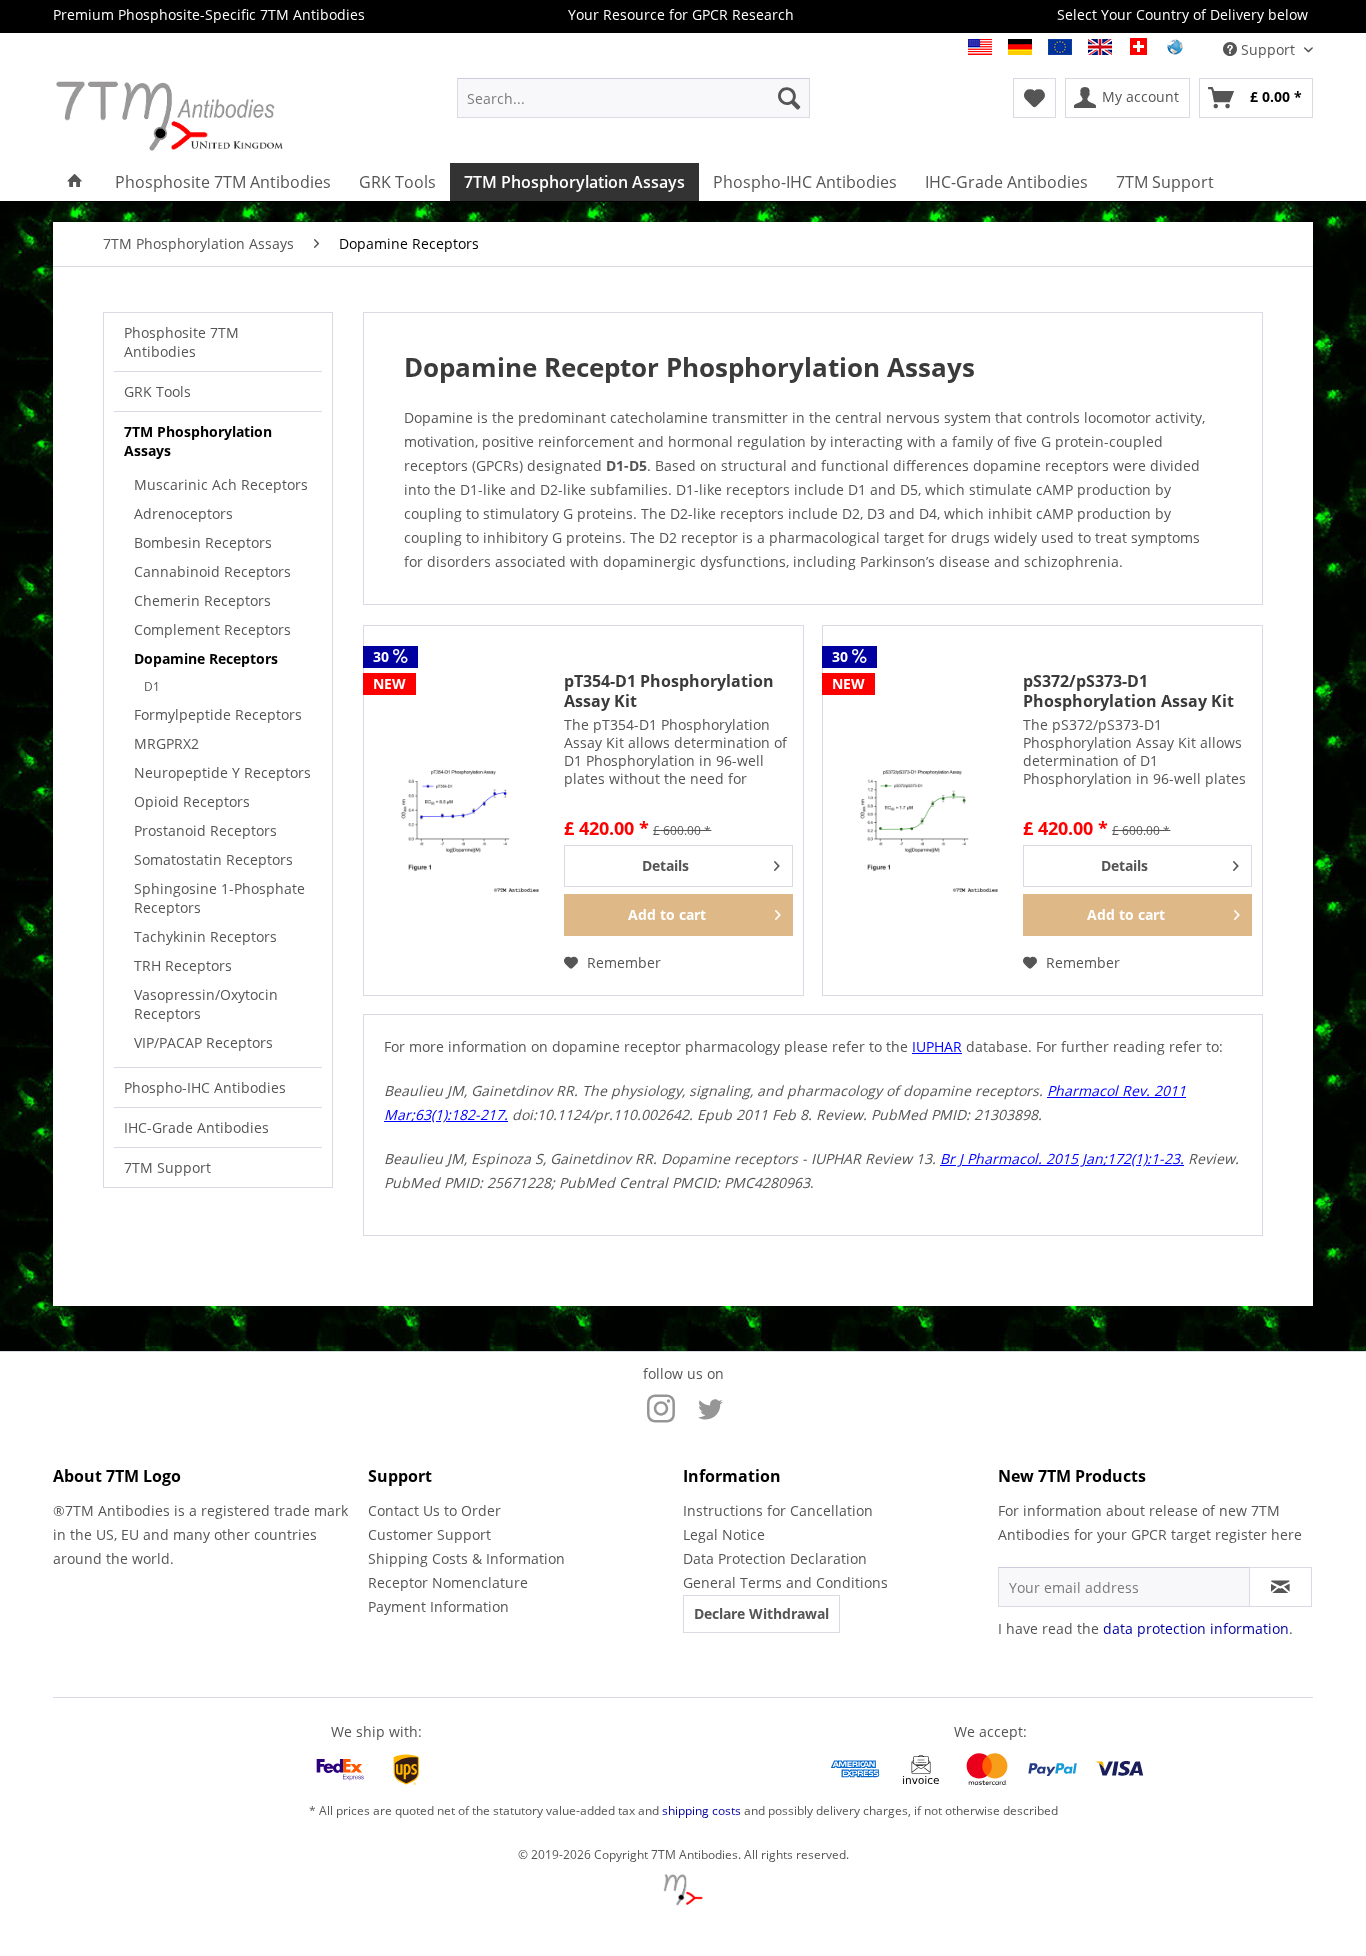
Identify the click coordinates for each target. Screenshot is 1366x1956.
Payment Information (438, 1606)
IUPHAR (937, 1046)
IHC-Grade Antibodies (196, 1127)
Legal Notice (724, 1534)
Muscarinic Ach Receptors (221, 484)
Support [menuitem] (1268, 49)
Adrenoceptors (183, 513)
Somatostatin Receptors (213, 859)
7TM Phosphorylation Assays (198, 441)
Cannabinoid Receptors (212, 571)
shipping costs (701, 1810)
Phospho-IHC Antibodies (205, 1087)
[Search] (789, 98)
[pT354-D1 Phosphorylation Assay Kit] (459, 810)
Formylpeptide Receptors (218, 714)
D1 (152, 686)
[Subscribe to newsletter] (1280, 1587)
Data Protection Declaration (775, 1558)
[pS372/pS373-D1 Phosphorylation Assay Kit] (918, 810)
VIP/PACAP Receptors (203, 1042)
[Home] (75, 182)
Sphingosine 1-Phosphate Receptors (219, 898)
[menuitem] (633, 98)
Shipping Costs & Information (466, 1558)
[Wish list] (1034, 98)
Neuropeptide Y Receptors (222, 772)
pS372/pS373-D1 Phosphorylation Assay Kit (1128, 691)
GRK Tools (157, 391)
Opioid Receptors (192, 801)
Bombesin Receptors (203, 542)
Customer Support (429, 1534)
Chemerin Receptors (202, 600)
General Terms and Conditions (785, 1582)
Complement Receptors (212, 629)
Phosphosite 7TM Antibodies (181, 342)
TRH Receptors (183, 965)
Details (665, 865)
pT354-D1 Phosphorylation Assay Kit (669, 691)
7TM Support (167, 1167)
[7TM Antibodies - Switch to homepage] (208, 115)
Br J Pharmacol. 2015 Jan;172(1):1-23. (1062, 1158)
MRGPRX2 (166, 743)
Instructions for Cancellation (778, 1510)
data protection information (1196, 1628)
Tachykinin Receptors (205, 936)
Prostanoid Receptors (205, 830)
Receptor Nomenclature (448, 1582)
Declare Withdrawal (761, 1613)
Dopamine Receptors (206, 658)
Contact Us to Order (434, 1510)
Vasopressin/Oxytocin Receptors (206, 1004)
